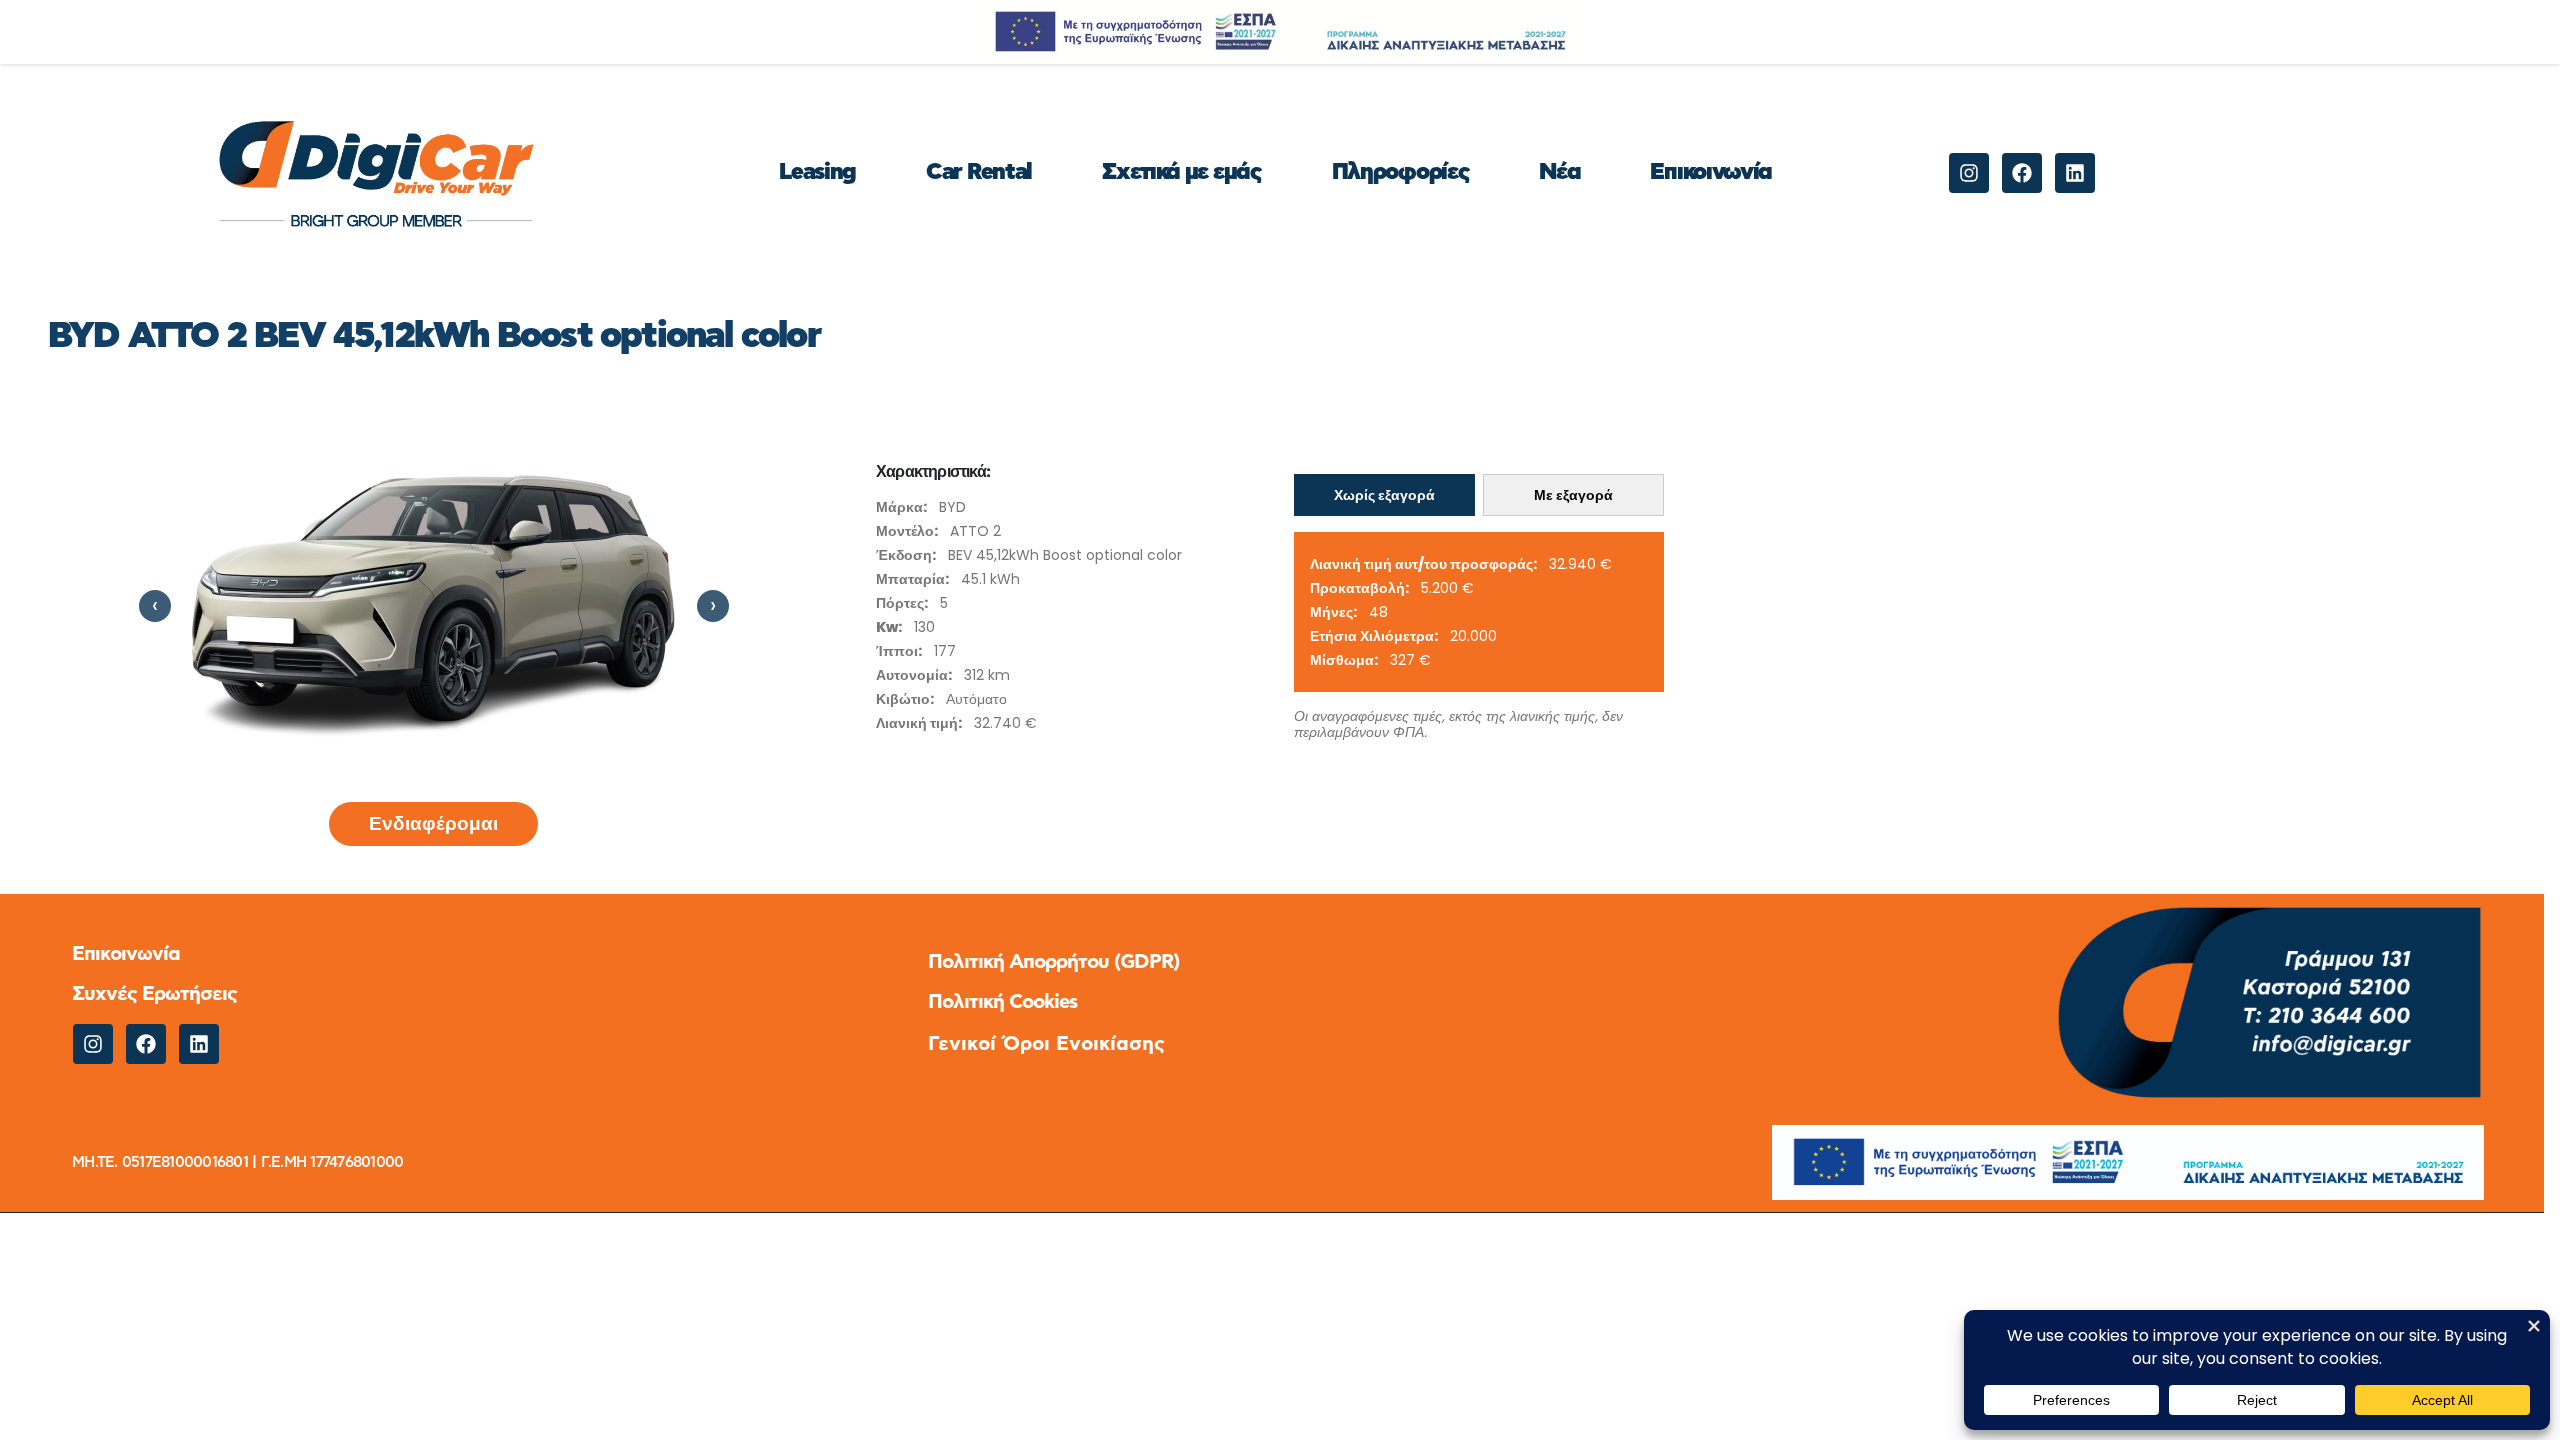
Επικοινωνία (1711, 172)
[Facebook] (2022, 173)
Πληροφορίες (1401, 172)
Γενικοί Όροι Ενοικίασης (1046, 1044)
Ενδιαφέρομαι (433, 823)
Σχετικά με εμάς (1182, 172)
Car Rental (979, 172)
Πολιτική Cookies (1002, 1002)
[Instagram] (1969, 173)
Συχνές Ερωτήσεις (154, 994)
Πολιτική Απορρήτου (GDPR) (1053, 962)
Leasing (817, 172)
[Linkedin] (2075, 173)
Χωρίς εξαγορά (1384, 495)
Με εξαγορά (1573, 495)
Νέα (1559, 172)
